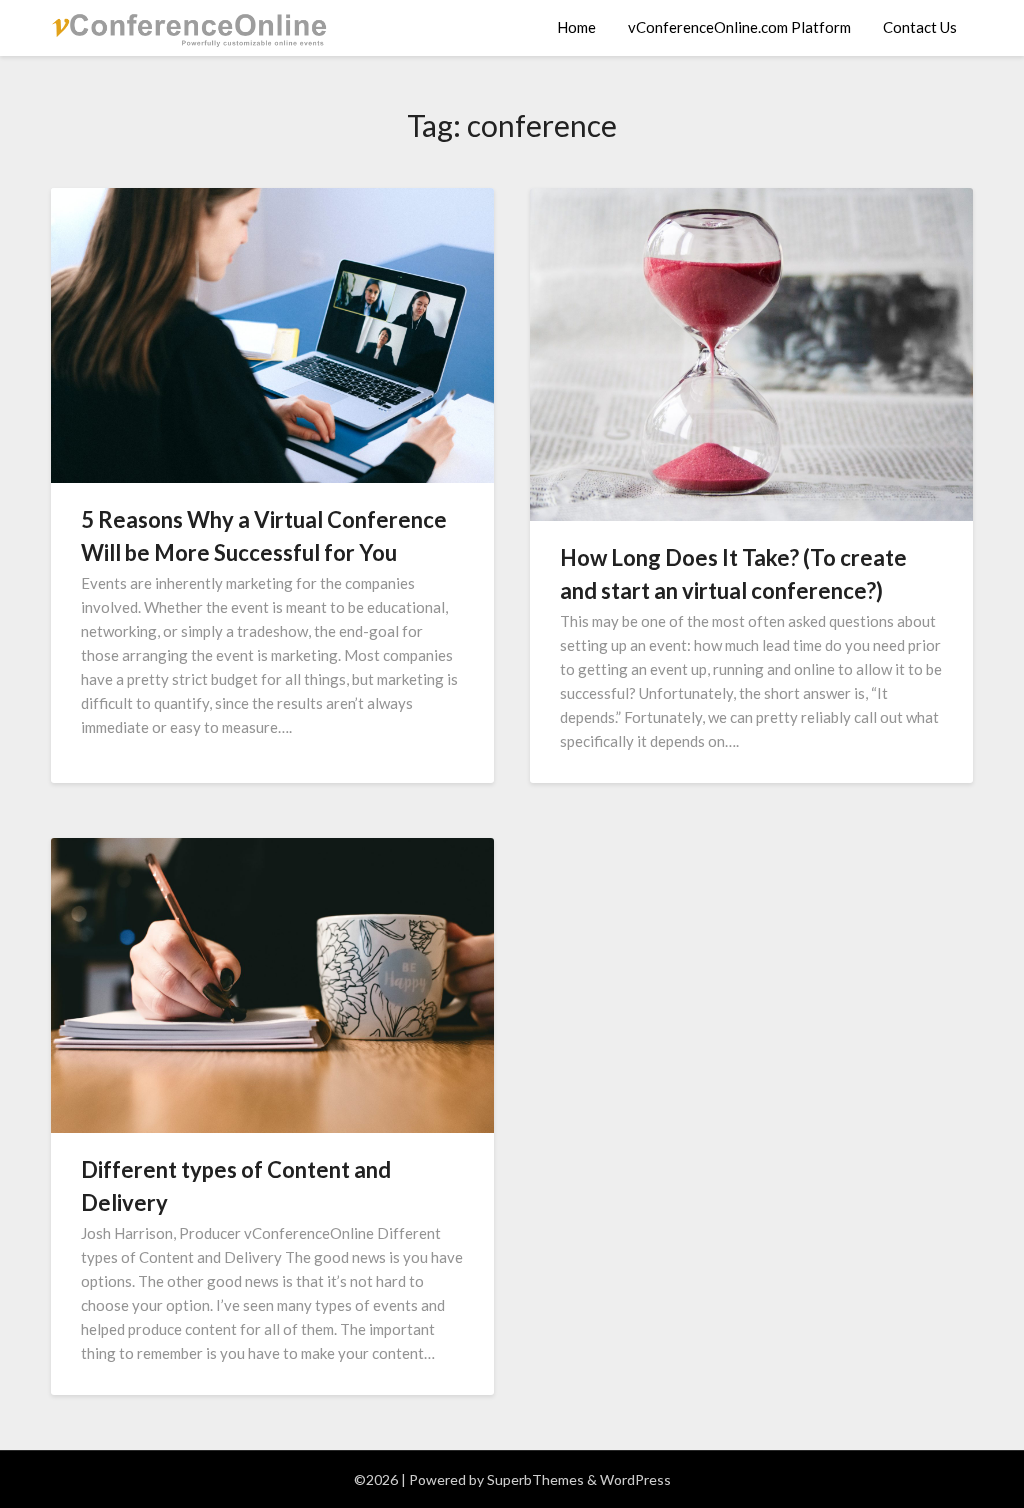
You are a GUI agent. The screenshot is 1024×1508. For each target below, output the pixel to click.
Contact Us (920, 27)
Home (576, 27)
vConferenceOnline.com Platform (739, 27)
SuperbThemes (535, 1479)
